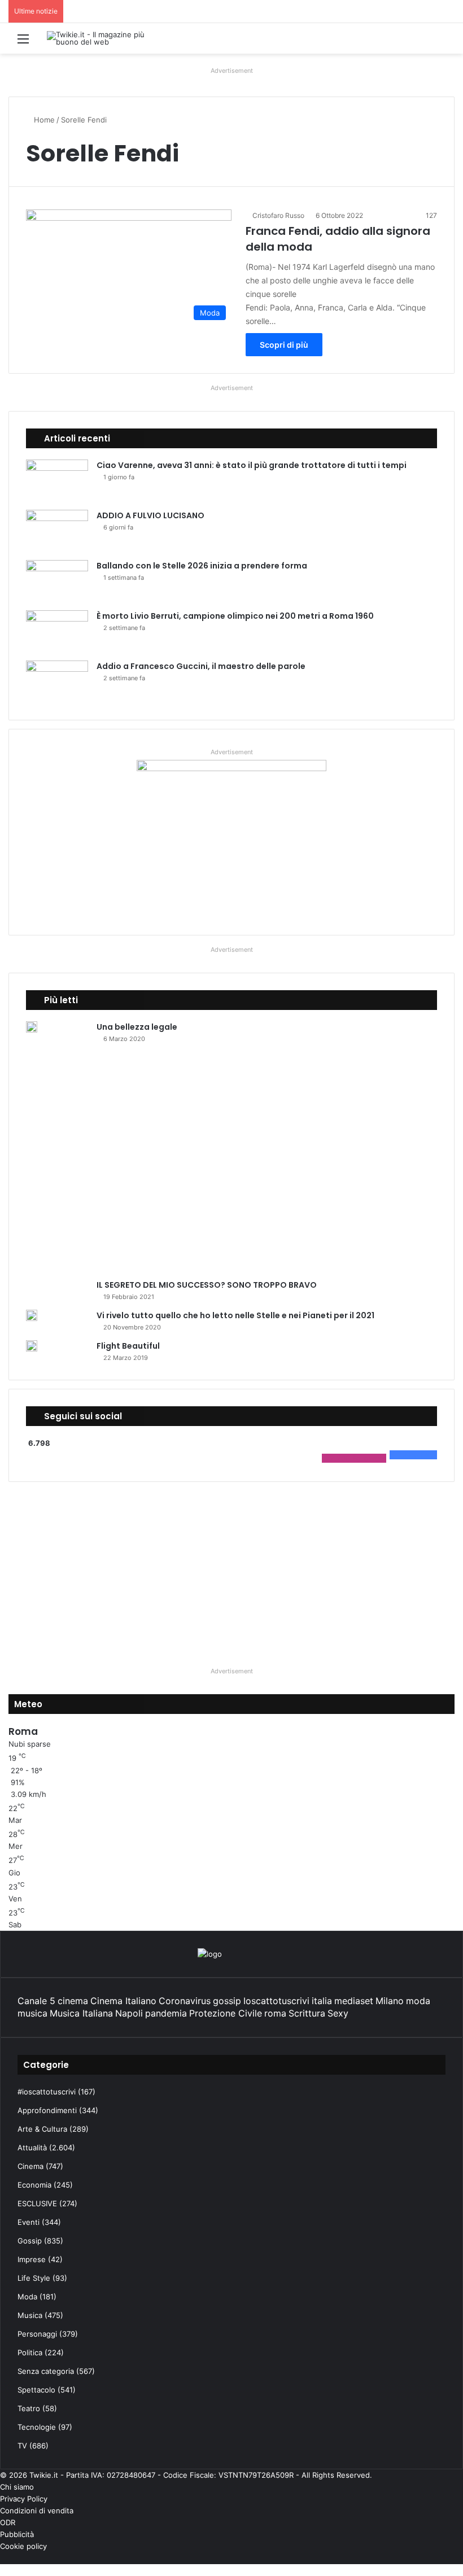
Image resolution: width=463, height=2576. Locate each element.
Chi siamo (17, 2487)
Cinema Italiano (123, 2001)
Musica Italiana (81, 2013)
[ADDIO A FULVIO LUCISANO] (57, 531)
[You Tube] (442, 2558)
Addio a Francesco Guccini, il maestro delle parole (201, 666)
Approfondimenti (47, 2110)
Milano (390, 2001)
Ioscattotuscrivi (276, 2001)
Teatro (29, 2408)
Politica (30, 2352)
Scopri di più (284, 345)
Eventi (29, 2222)
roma (275, 2013)
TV (22, 2446)
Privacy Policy (24, 2499)
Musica (30, 2315)
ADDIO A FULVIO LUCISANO (150, 515)
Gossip (30, 2241)
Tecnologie (37, 2427)
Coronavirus (185, 2001)
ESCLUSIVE (37, 2203)
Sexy (338, 2013)
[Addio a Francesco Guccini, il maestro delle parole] (57, 682)
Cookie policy (23, 2546)
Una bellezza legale (137, 1027)
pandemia (166, 2013)
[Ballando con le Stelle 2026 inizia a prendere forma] (57, 581)
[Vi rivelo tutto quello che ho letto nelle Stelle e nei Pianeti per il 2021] (32, 1315)
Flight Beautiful (128, 1346)
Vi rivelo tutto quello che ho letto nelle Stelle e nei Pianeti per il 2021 (235, 1315)
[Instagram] (433, 2558)
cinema (73, 2001)
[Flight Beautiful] (32, 1346)
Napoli (129, 2013)
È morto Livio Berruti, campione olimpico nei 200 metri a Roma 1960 (235, 616)
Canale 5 (36, 2001)
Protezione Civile (226, 2013)
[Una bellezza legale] (32, 1027)
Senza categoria (46, 2371)
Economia (34, 2185)
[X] (451, 2558)
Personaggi (37, 2334)
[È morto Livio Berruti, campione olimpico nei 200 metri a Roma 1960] (57, 631)
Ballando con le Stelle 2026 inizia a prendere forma (202, 566)
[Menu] (23, 43)
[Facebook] (460, 2558)
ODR (8, 2522)
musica (32, 2013)
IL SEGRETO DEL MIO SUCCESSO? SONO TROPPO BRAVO (207, 1285)
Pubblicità (17, 2534)
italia (322, 2001)
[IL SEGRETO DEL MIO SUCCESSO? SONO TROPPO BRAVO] (227, 1165)
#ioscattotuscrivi (47, 2092)
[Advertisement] (231, 1569)
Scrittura (307, 2013)
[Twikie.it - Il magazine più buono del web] (101, 38)
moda (418, 2001)
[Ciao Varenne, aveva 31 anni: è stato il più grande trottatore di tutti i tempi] (57, 481)
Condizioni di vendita (37, 2511)
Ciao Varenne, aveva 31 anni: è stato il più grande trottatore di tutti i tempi (252, 465)
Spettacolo (36, 2390)
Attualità (32, 2148)
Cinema (30, 2166)
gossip (227, 2001)
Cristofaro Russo (278, 215)
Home (43, 120)
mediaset (354, 2001)
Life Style (34, 2278)
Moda (27, 2297)
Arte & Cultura (42, 2129)
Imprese (32, 2259)
